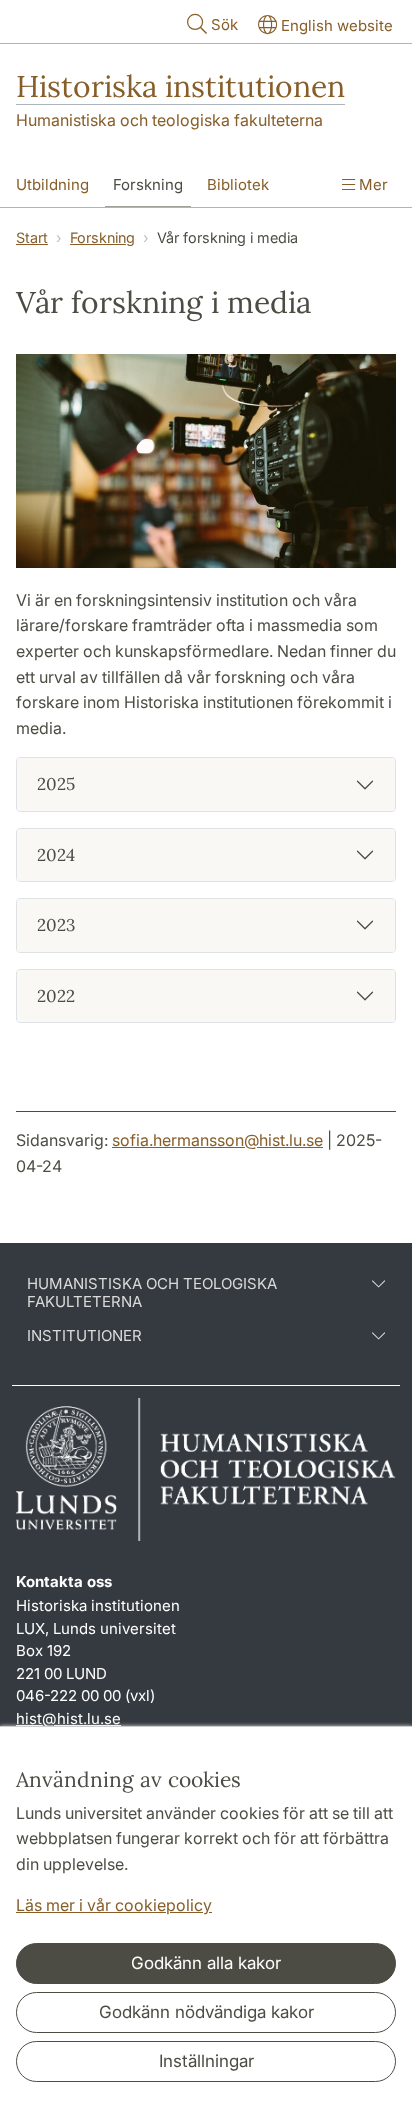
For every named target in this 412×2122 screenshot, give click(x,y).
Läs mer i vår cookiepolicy (114, 1905)
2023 (56, 925)
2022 (56, 996)
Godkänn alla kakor (206, 1963)
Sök (224, 24)
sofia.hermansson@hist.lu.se (217, 1140)
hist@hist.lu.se (68, 1718)
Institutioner (84, 1336)
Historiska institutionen (180, 86)
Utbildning (52, 184)
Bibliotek (238, 184)
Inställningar (206, 2061)
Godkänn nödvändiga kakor (206, 2012)
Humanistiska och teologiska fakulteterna (169, 120)
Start (32, 237)
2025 (56, 784)
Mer (371, 184)
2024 (56, 855)
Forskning (148, 184)
